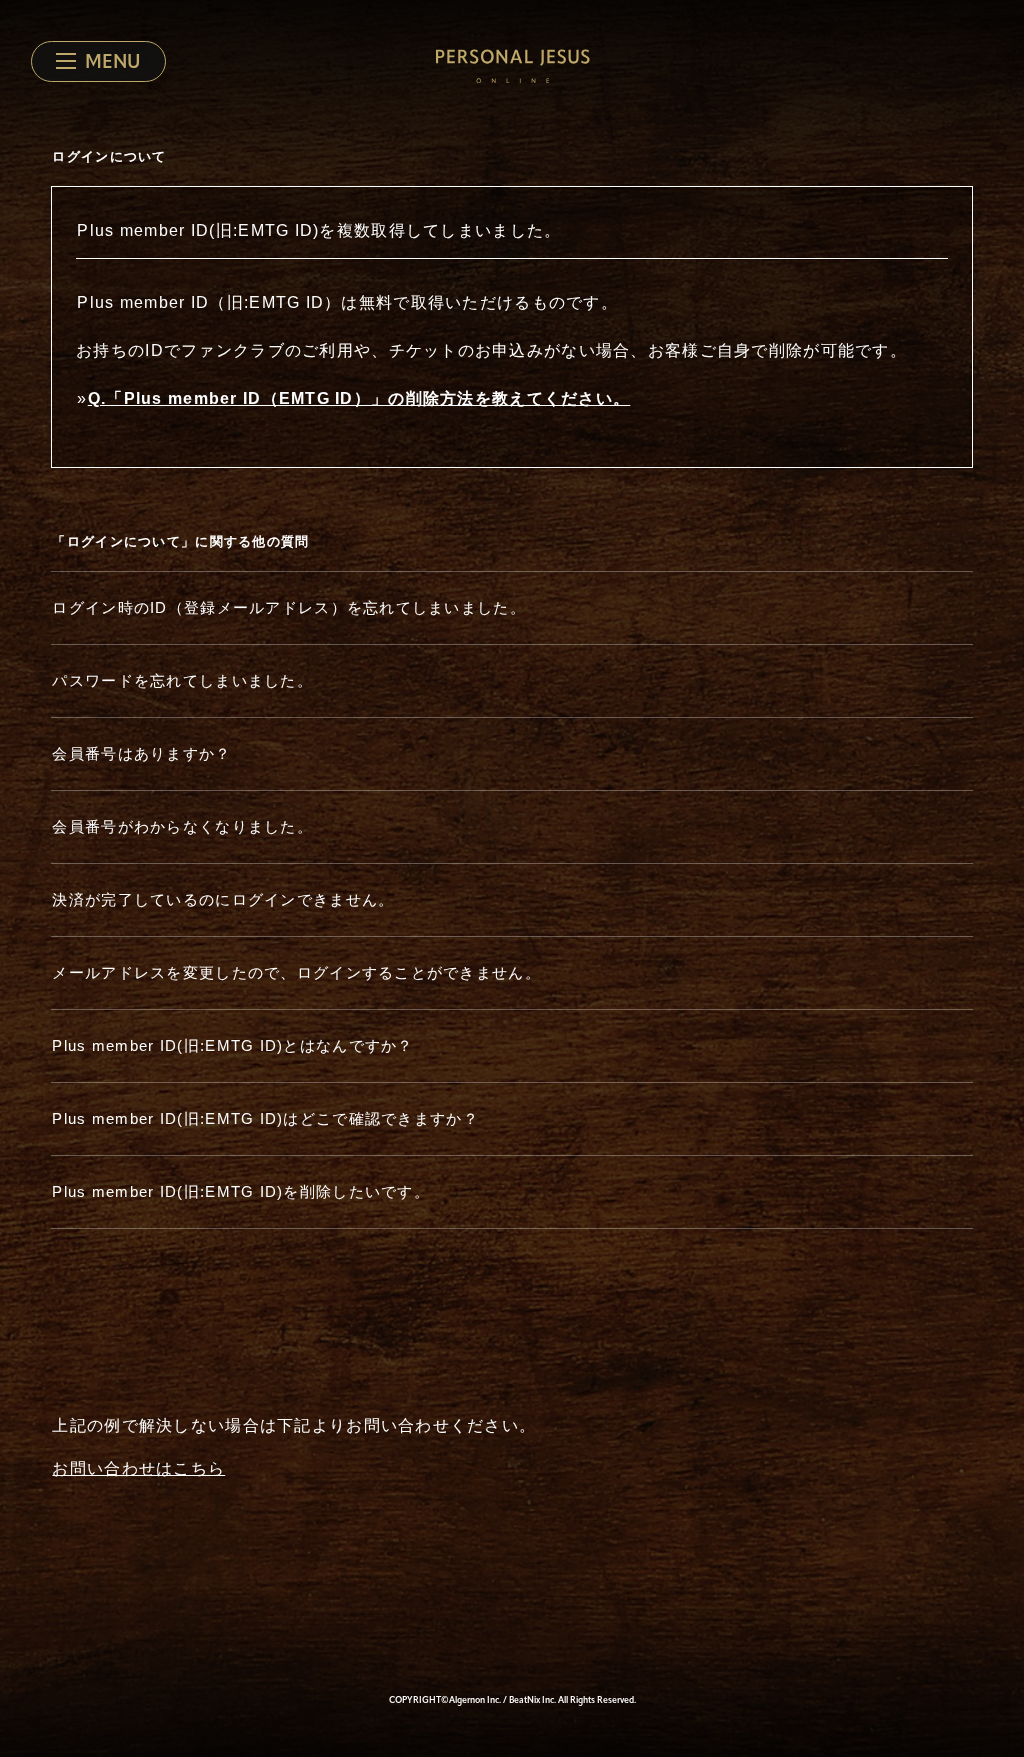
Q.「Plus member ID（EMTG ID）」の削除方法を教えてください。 (359, 398)
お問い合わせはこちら (138, 1468)
